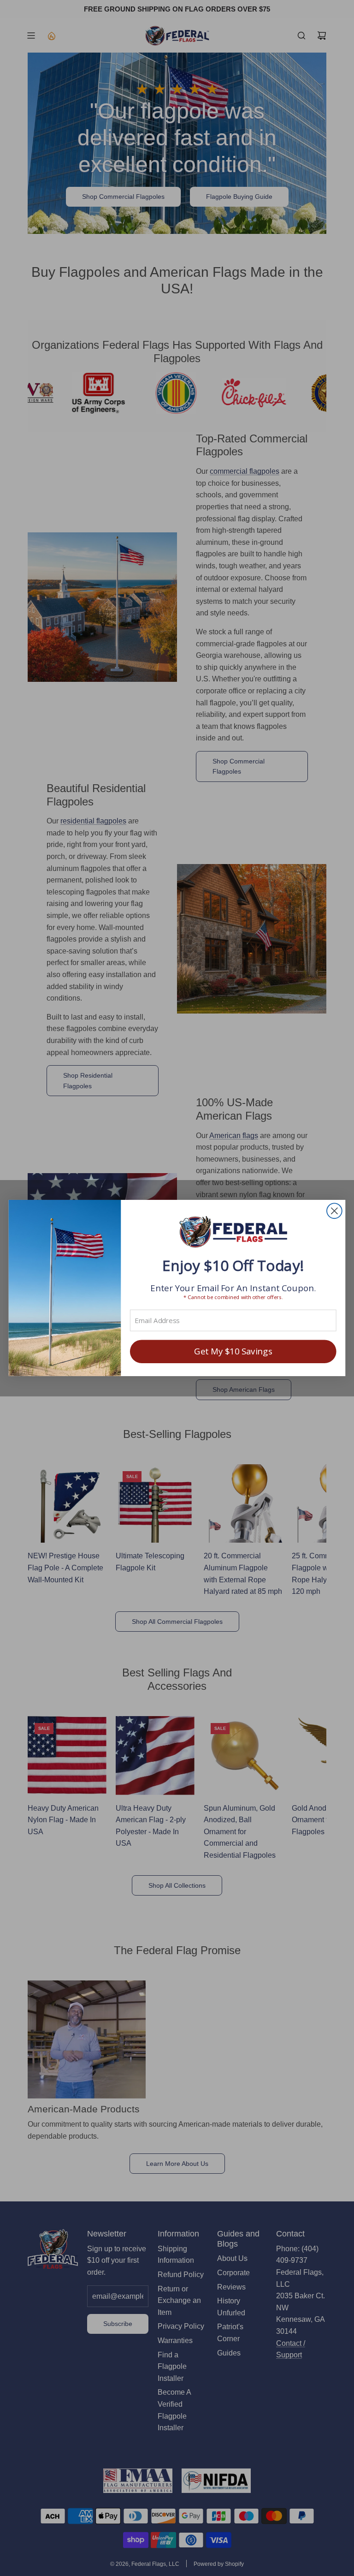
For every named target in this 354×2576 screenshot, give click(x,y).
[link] (233, 1233)
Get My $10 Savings (233, 1351)
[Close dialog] (334, 1211)
